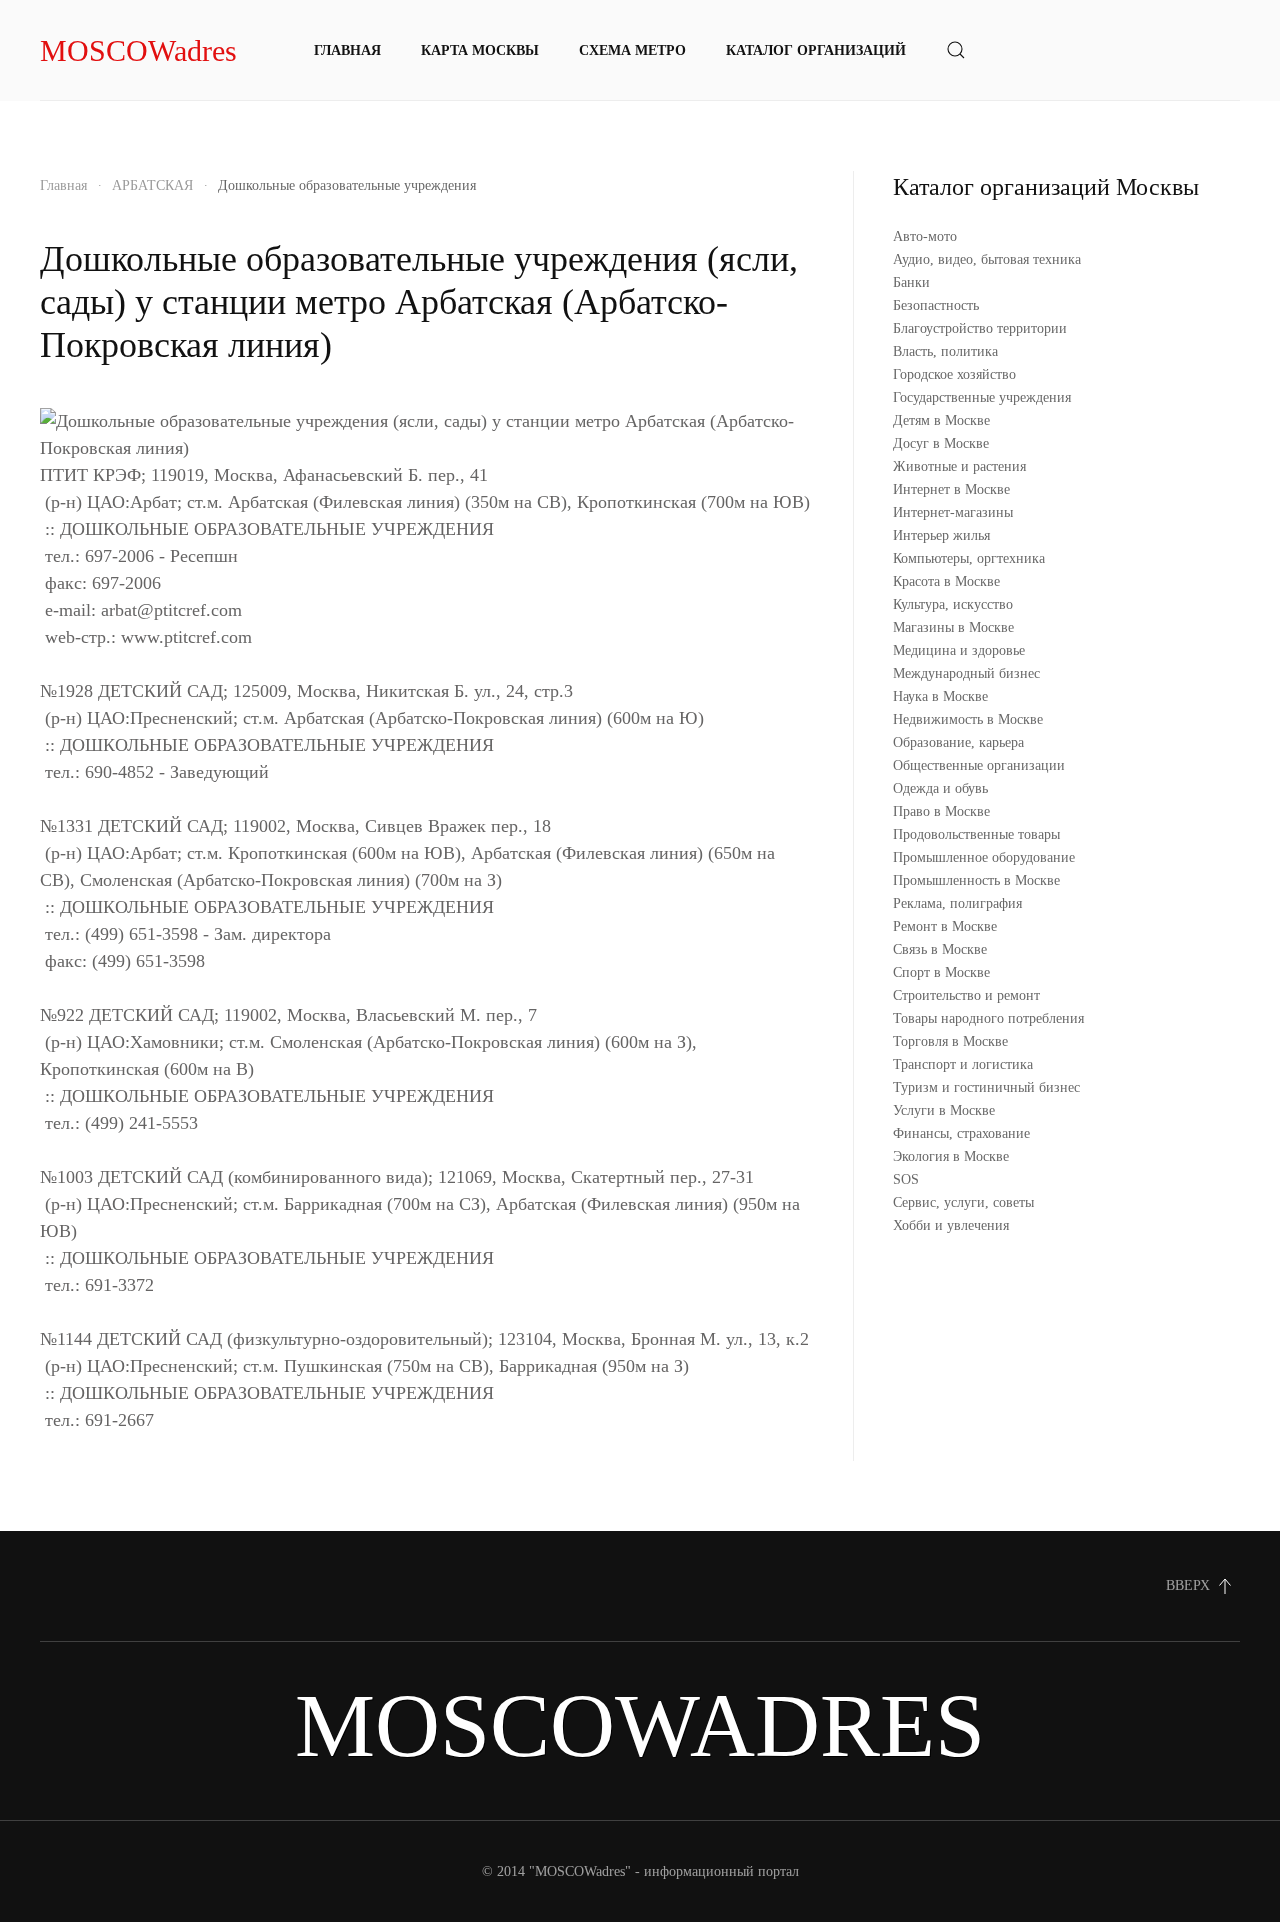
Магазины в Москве (953, 627)
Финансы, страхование (961, 1133)
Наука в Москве (940, 696)
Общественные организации (979, 765)
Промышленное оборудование (984, 857)
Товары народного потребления (988, 1018)
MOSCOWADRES (640, 1725)
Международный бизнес (966, 673)
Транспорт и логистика (963, 1064)
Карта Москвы (480, 50)
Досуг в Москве (941, 443)
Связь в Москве (940, 949)
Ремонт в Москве (945, 926)
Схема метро (632, 50)
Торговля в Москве (950, 1041)
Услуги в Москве (944, 1110)
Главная (347, 50)
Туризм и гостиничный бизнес (986, 1087)
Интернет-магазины (953, 512)
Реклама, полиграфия (957, 903)
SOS (906, 1179)
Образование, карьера (958, 742)
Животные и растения (959, 466)
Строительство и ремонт (966, 995)
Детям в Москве (941, 420)
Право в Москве (941, 811)
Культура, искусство (953, 604)
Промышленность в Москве (976, 880)
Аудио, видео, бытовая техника (987, 259)
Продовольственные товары (976, 834)
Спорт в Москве (941, 972)
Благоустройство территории (980, 328)
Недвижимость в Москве (968, 719)
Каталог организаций (816, 50)
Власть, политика (945, 351)
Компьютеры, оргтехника (969, 558)
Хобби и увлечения (951, 1225)
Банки (911, 282)
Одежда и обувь (940, 788)
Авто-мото (925, 236)
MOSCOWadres (138, 50)
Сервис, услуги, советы (963, 1202)
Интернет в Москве (951, 489)
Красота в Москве (946, 581)
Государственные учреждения (982, 397)
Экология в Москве (951, 1156)
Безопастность (936, 305)
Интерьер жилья (941, 535)
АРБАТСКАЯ (152, 185)
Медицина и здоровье (959, 650)
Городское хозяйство (954, 374)
